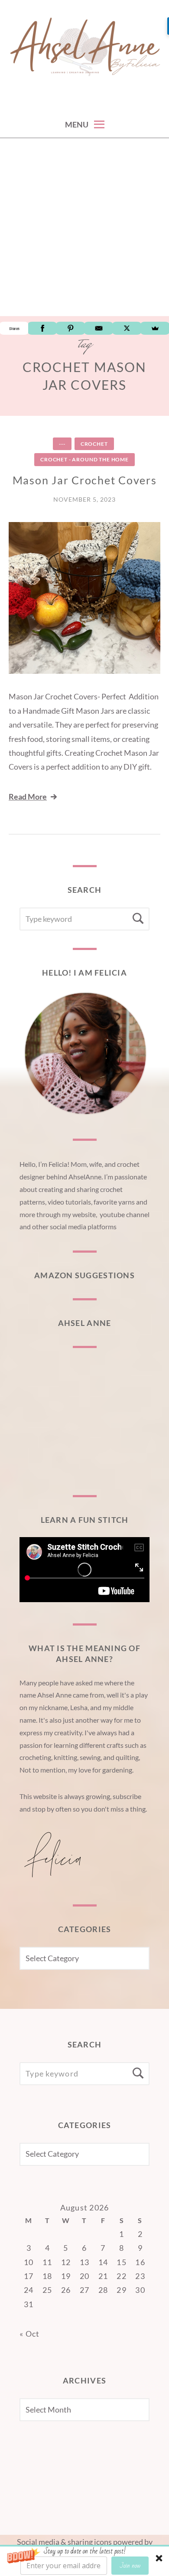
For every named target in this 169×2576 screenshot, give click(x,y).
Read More (28, 797)
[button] (84, 2560)
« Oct (29, 2334)
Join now (130, 2566)
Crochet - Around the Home (84, 459)
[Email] (99, 328)
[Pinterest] (70, 328)
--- (62, 444)
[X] (127, 328)
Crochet (94, 444)
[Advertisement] (84, 227)
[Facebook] (42, 328)
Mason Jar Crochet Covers (85, 480)
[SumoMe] (155, 328)
